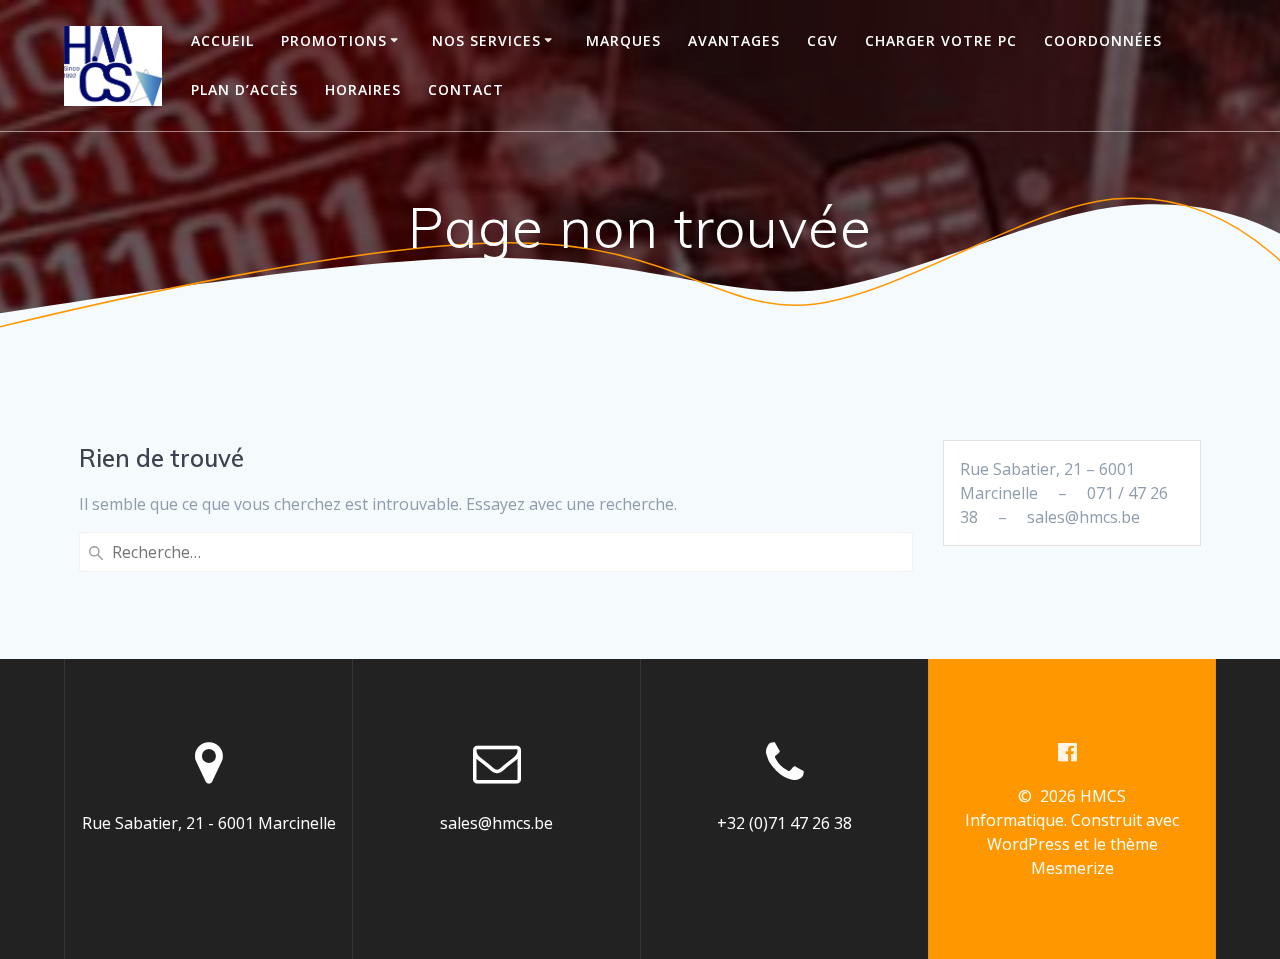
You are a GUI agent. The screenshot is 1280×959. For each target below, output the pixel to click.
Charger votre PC (941, 40)
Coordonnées (1103, 40)
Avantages (734, 40)
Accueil (222, 40)
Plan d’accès (244, 89)
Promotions (334, 40)
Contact (466, 89)
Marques (623, 40)
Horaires (363, 89)
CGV (822, 40)
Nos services (486, 40)
